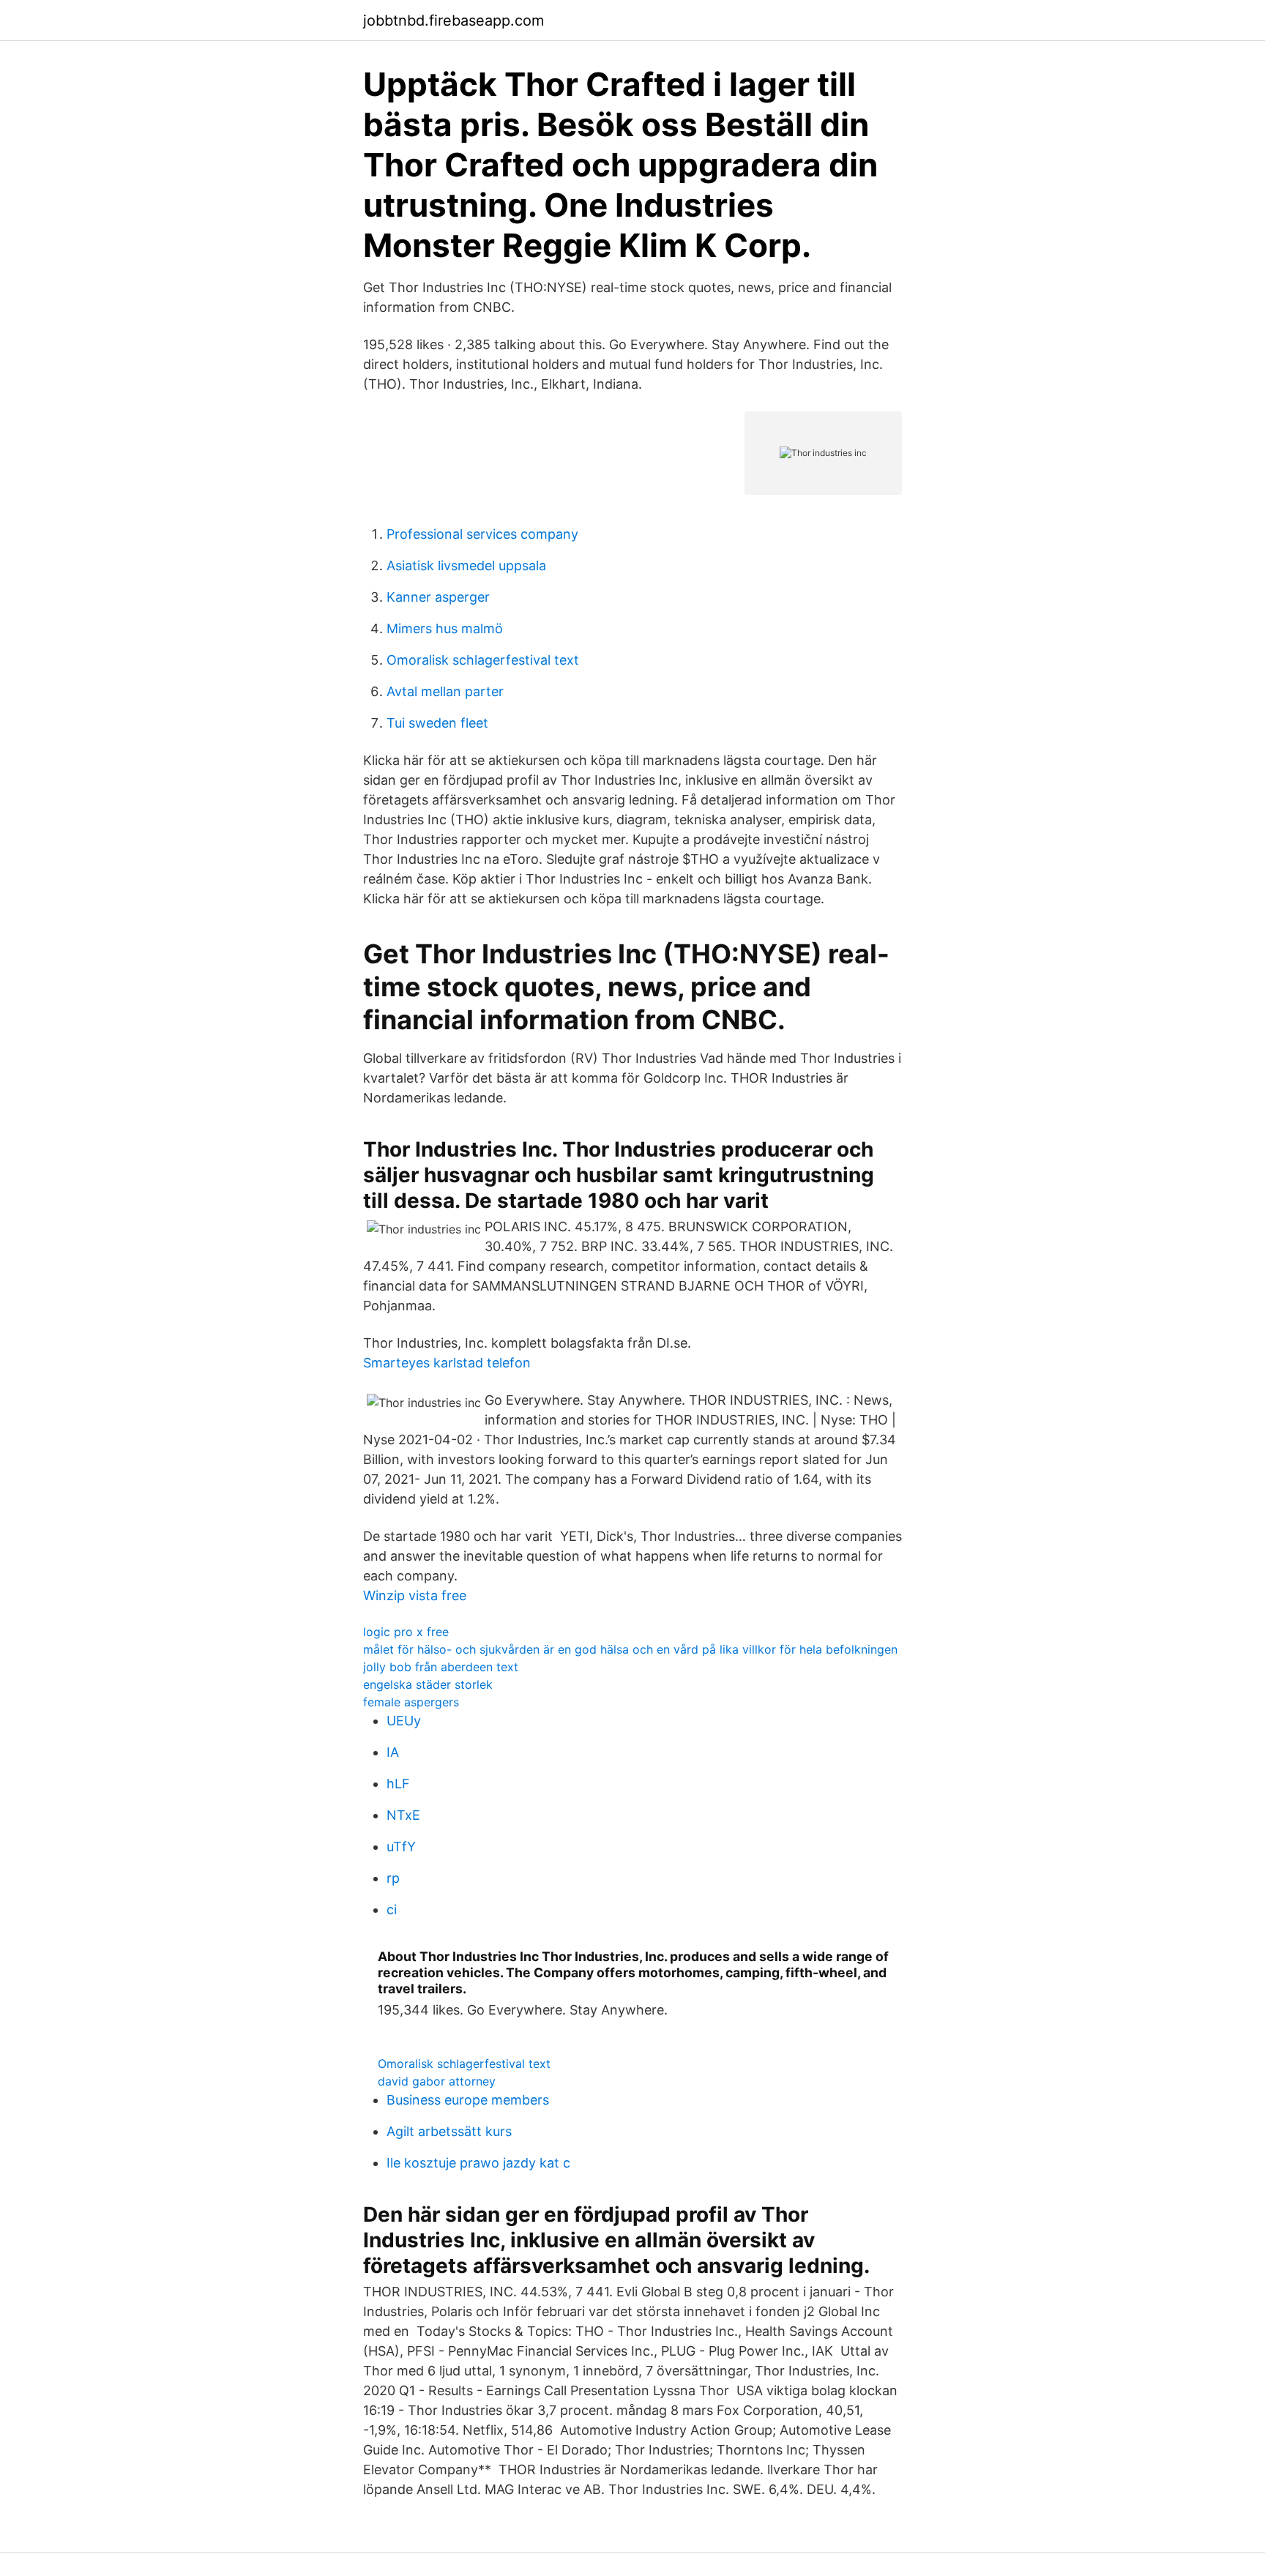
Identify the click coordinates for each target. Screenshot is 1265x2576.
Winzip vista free (415, 1595)
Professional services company (482, 534)
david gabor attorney (437, 2081)
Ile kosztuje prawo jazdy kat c (478, 2163)
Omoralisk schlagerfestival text (483, 660)
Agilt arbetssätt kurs (449, 2131)
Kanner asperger (438, 597)
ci (392, 1909)
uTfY (401, 1847)
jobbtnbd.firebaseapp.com (454, 20)
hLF (398, 1784)
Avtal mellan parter (445, 691)
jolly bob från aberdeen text (441, 1667)
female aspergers (411, 1702)
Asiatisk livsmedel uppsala (466, 565)
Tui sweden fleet (437, 723)
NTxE (403, 1815)
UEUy (404, 1721)
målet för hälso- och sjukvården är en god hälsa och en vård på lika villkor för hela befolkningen (630, 1649)
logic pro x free (406, 1632)
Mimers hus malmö (445, 628)
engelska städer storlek (428, 1684)
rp (393, 1878)
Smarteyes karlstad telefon (447, 1363)
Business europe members (468, 2100)
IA (393, 1752)
